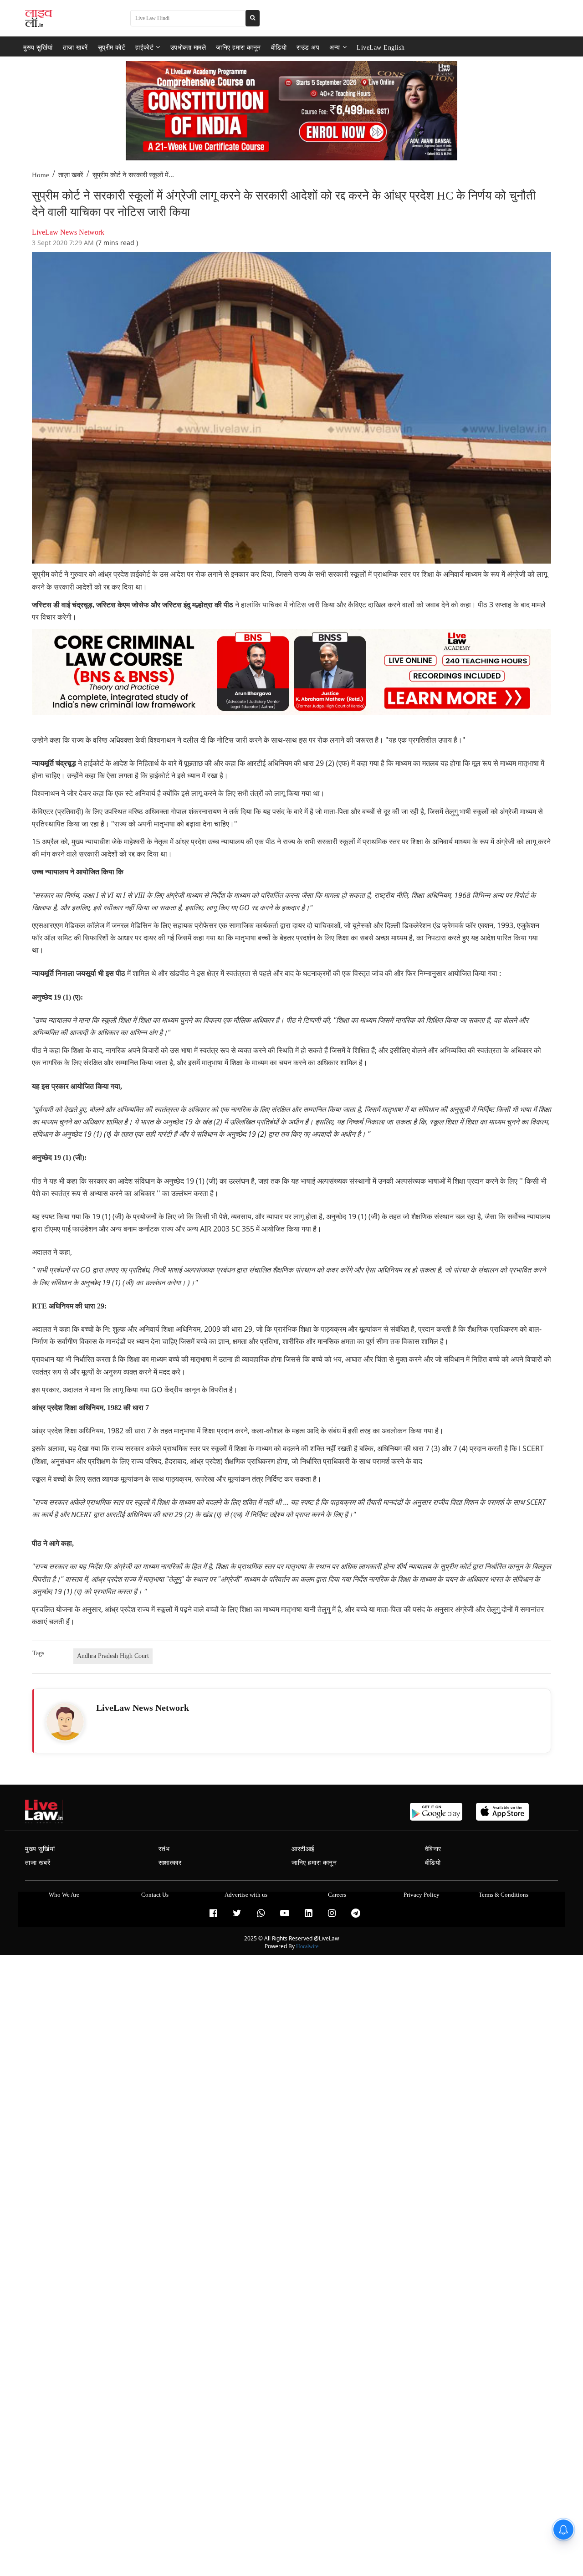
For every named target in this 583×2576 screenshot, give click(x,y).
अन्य (335, 47)
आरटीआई (303, 1849)
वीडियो (279, 47)
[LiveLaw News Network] (65, 1722)
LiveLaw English (381, 47)
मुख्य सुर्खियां (38, 47)
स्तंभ (164, 1849)
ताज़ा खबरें (71, 175)
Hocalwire (307, 1946)
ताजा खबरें (75, 47)
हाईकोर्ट (144, 47)
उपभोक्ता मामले (188, 47)
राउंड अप (308, 47)
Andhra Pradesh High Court (113, 1656)
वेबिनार (433, 1849)
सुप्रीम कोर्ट (112, 47)
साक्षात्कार (170, 1863)
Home (41, 175)
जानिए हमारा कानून (238, 47)
